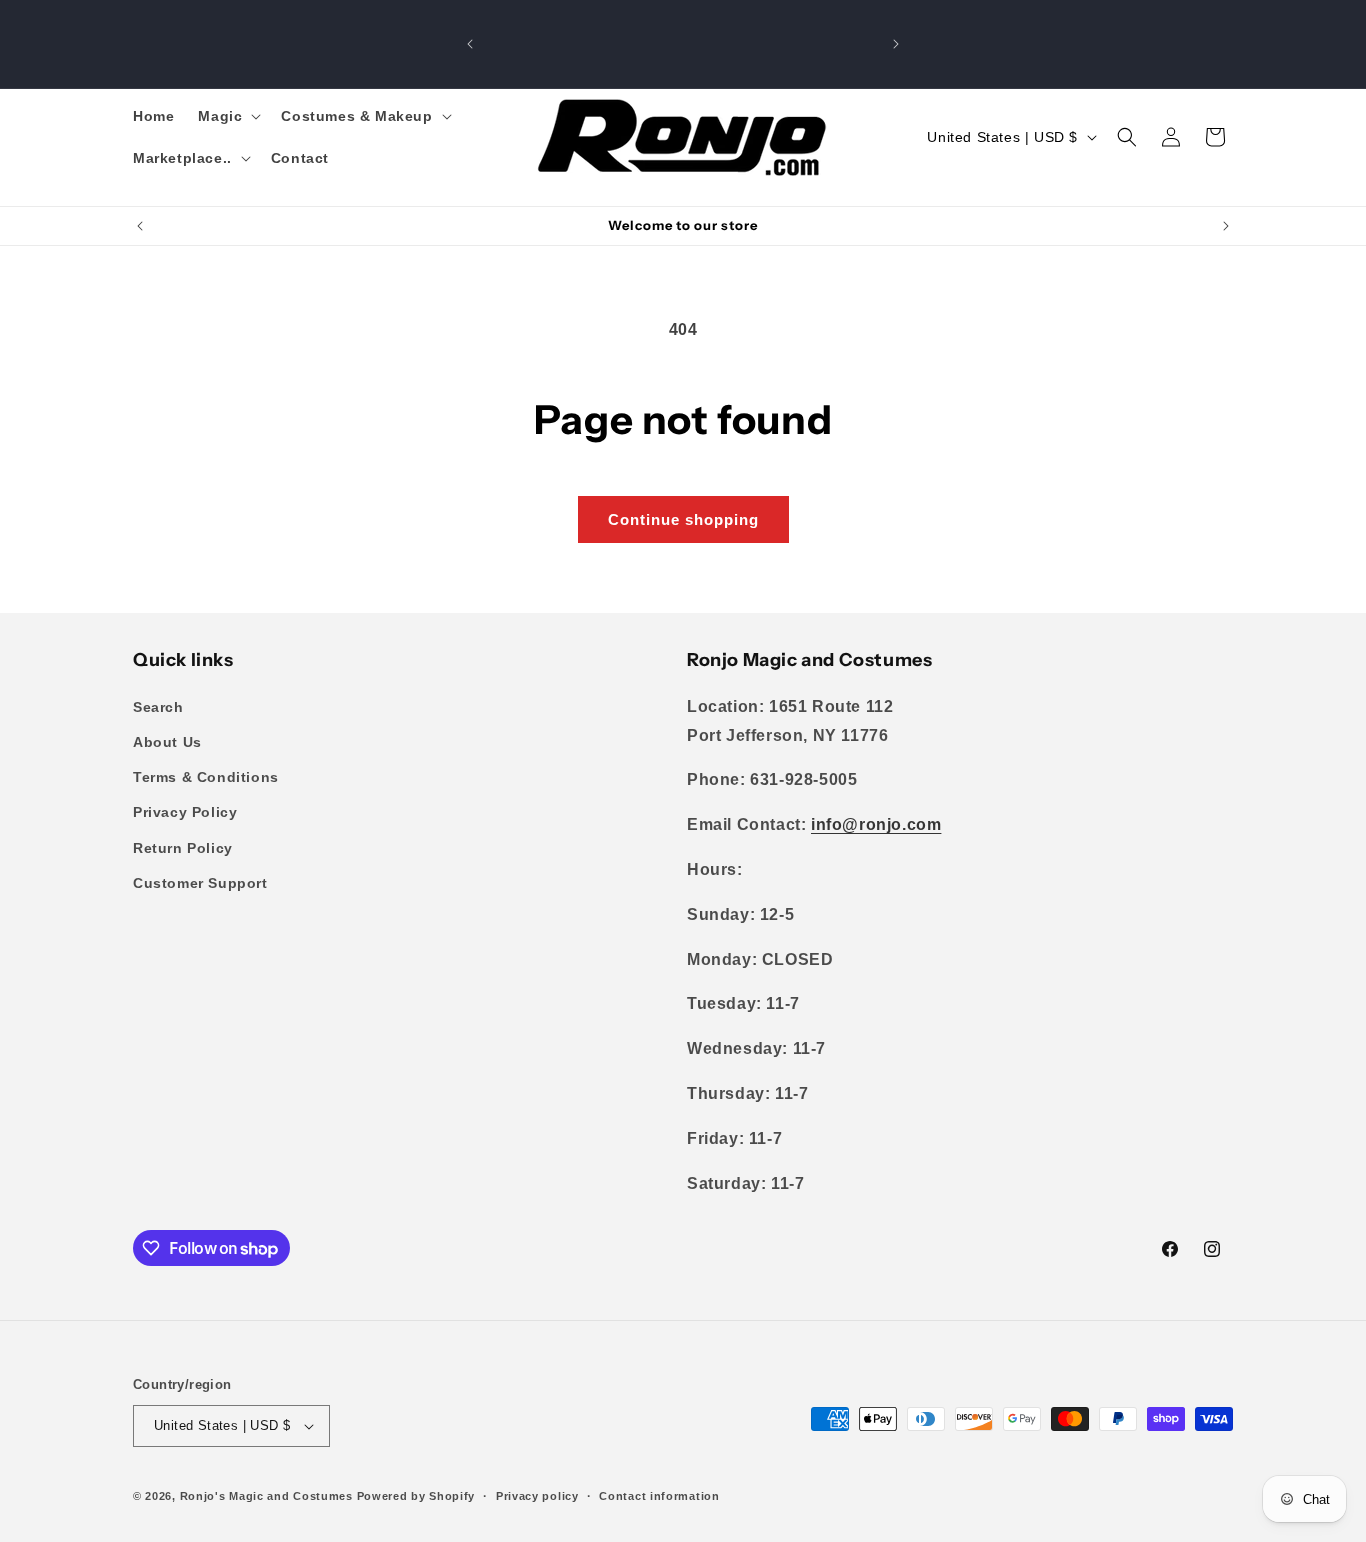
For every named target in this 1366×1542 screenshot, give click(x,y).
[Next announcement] (896, 44)
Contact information (659, 1496)
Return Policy (183, 848)
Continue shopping (683, 519)
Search (158, 707)
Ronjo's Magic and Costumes (266, 1496)
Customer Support (200, 883)
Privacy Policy (185, 812)
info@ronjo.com (876, 824)
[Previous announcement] (470, 44)
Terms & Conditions (206, 777)
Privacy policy (537, 1496)
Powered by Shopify (416, 1496)
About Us (167, 742)
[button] (227, 116)
